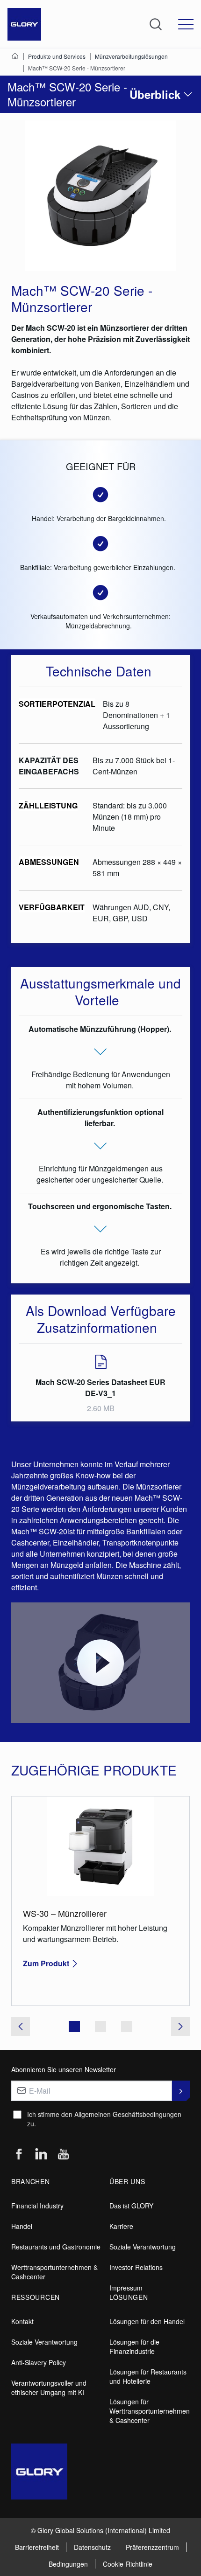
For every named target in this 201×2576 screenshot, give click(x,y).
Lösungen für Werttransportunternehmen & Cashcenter (150, 2411)
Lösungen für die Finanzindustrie (134, 2346)
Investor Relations (136, 2267)
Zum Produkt (46, 1963)
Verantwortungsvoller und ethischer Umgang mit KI (49, 2388)
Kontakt (22, 2321)
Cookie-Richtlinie (128, 2564)
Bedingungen (68, 2564)
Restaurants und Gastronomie (56, 2247)
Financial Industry (37, 2206)
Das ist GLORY (131, 2206)
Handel (22, 2226)
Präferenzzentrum (152, 2547)
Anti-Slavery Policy (39, 2362)
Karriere (121, 2226)
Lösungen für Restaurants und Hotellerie (148, 2376)
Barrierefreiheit (37, 2547)
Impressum (126, 2288)
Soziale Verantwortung (143, 2247)
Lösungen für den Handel (147, 2321)
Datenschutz (92, 2547)
